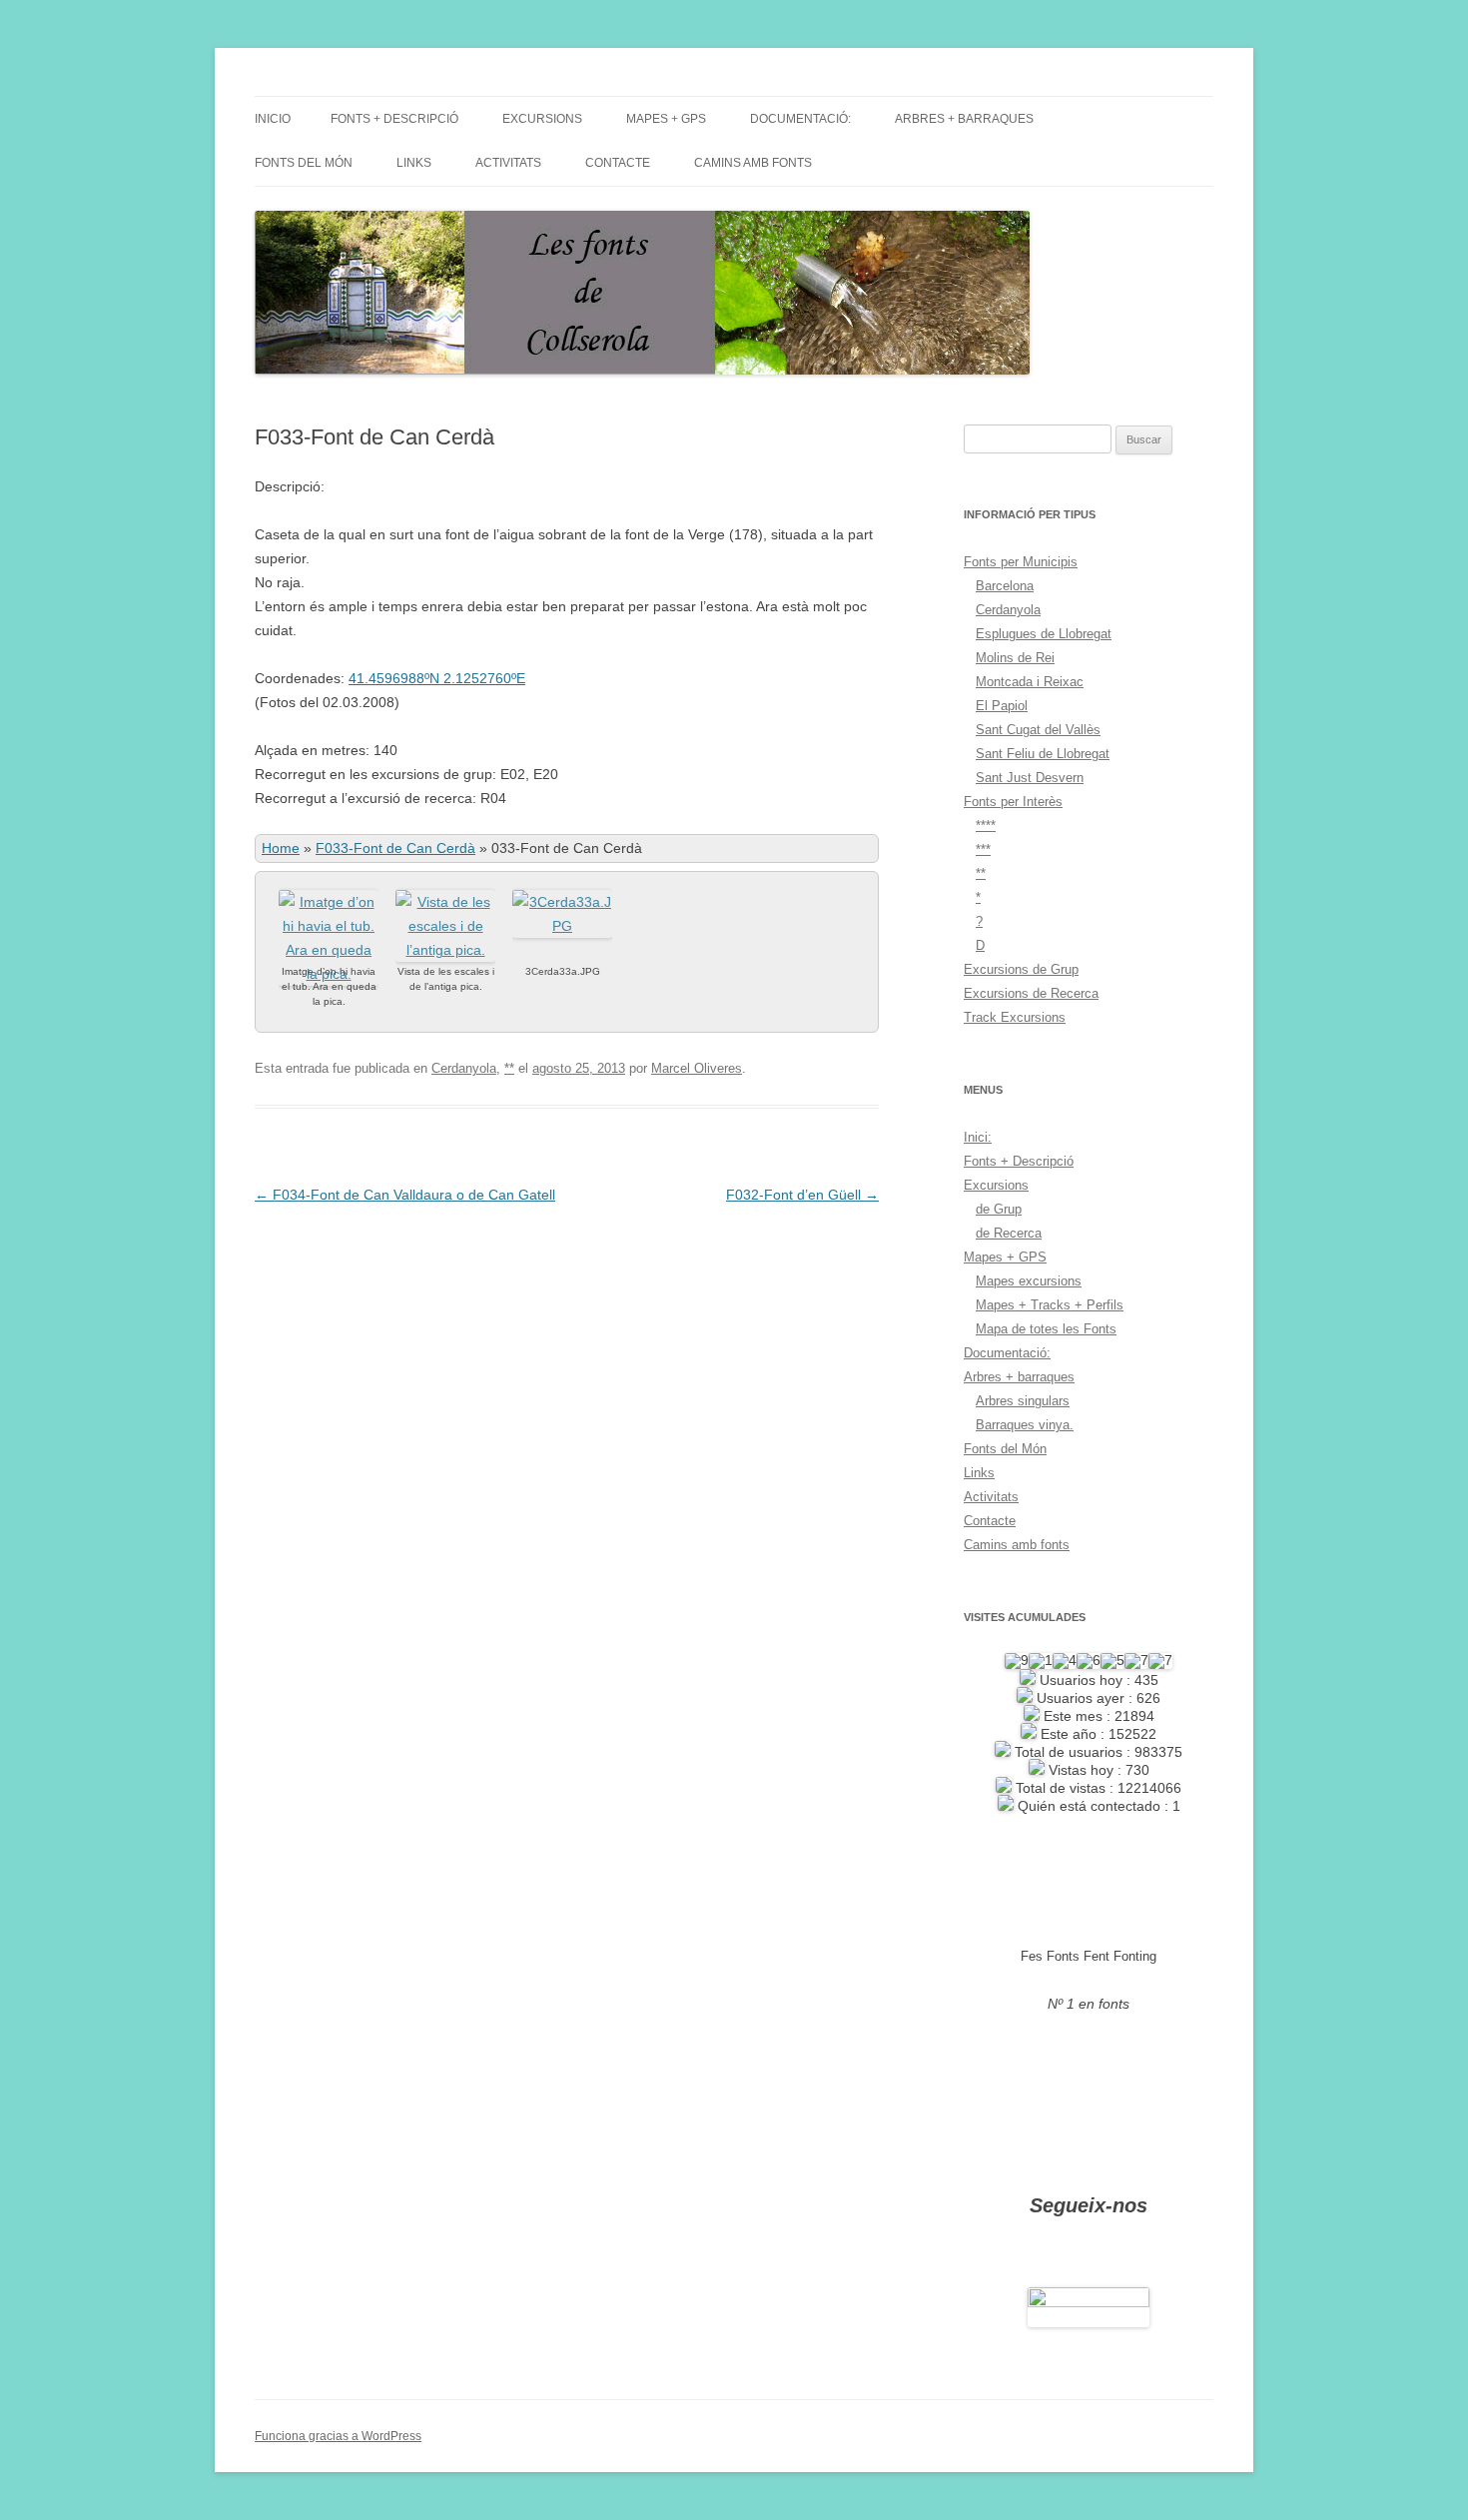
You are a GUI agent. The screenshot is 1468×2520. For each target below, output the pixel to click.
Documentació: (800, 119)
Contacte (618, 163)
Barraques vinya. (1025, 1425)
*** (983, 849)
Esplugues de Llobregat (1044, 634)
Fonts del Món (304, 163)
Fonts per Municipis (1021, 562)
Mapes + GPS (666, 119)
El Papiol (1002, 706)
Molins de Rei (1015, 658)
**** (986, 826)
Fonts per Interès (1013, 802)
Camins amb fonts (753, 163)
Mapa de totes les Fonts (1046, 1329)
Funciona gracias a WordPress (338, 2436)
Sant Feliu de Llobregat (1043, 754)
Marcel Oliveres (697, 1068)
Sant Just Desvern (1030, 778)
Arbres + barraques (964, 119)
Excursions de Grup (1021, 969)
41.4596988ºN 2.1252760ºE (437, 678)
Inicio (273, 119)
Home (281, 848)
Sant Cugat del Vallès (1038, 730)
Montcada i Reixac (1030, 682)
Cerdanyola (464, 1068)
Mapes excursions (1029, 1281)
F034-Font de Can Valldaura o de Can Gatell (405, 1195)
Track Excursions (1015, 1017)
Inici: (978, 1137)
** (509, 1068)
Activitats (508, 163)
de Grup (999, 1209)
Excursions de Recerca (1031, 993)
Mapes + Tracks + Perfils (1050, 1305)
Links (414, 163)
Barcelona (1005, 586)
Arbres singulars (1023, 1401)
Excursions (542, 119)
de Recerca (1009, 1233)
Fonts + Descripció (394, 119)
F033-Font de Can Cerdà (395, 848)
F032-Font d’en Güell (802, 1195)
